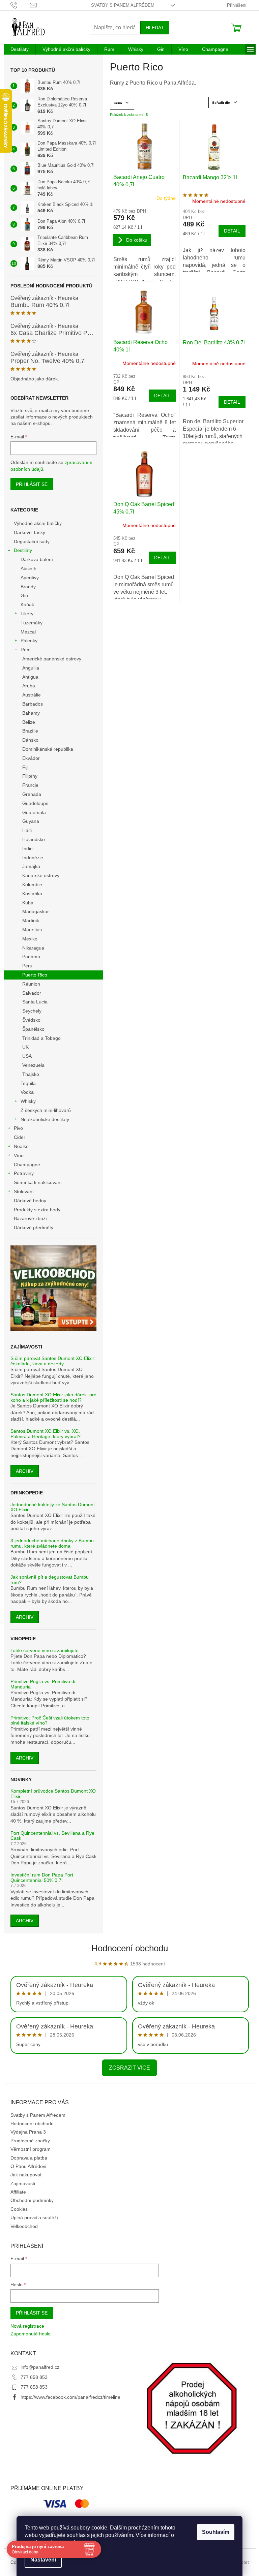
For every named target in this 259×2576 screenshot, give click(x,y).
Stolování (24, 1191)
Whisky (28, 1101)
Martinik (31, 921)
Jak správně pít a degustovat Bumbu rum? (50, 1580)
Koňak (27, 604)
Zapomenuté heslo (31, 2334)
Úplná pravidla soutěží (34, 2217)
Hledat (155, 28)
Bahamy (31, 713)
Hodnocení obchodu (130, 1948)
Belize (29, 722)
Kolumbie (32, 884)
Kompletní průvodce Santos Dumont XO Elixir (53, 1794)
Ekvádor (31, 758)
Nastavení (43, 2560)
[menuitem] (20, 49)
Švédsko (31, 1020)
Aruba (29, 686)
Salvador (32, 993)
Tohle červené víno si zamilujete (45, 1651)
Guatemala (34, 812)
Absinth (28, 568)
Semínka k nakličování (38, 1182)
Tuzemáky (32, 623)
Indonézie (33, 858)
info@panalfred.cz (40, 2367)
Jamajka (31, 866)
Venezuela (33, 1065)
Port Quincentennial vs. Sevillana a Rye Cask (52, 1836)
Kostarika (32, 894)
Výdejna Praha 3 (28, 2132)
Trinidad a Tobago (41, 1038)
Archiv (25, 1471)
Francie (30, 785)
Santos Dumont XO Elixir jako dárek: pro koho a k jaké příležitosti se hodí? (53, 1397)
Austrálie (32, 695)
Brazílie (30, 731)
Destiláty (23, 550)
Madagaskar (36, 911)
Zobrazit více (129, 2068)
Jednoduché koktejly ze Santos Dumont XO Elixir (53, 1507)
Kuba (28, 903)
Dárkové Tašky (30, 532)
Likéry (27, 614)
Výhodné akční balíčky (38, 523)
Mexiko (30, 939)
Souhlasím (216, 2532)
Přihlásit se (32, 484)
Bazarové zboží (30, 1218)
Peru (27, 966)
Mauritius (32, 930)
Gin (24, 595)
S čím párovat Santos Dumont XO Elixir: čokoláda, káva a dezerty (53, 1361)
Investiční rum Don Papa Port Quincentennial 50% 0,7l (42, 1877)
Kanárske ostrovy (41, 875)
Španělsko (33, 1029)
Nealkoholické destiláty (45, 1119)
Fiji (25, 767)
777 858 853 (34, 2377)
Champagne (27, 1165)
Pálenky (29, 641)
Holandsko (34, 839)
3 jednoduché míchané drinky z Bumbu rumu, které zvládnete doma (52, 1543)
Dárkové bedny (30, 1201)
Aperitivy (30, 578)
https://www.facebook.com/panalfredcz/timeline (70, 2397)
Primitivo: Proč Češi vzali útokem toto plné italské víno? (50, 1720)
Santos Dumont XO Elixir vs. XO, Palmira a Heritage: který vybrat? (46, 1434)
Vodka (27, 1092)
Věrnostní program (31, 2149)
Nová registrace (27, 2326)
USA (27, 1056)
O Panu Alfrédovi (28, 2166)
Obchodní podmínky (32, 2200)
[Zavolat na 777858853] (20, 5)
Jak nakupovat (26, 2175)
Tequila (28, 1083)
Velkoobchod (24, 2226)
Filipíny (30, 776)
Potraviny (24, 1173)
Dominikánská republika (48, 749)
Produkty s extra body (37, 1210)
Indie (27, 848)
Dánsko (30, 740)
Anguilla (31, 668)
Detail (232, 231)
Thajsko (31, 1074)
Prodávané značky (30, 2141)
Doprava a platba (29, 2158)
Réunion (31, 984)
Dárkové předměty (34, 1228)
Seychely (32, 1011)
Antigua (30, 677)
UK (25, 1047)
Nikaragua (33, 948)
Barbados (33, 704)
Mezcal (28, 632)
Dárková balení (37, 559)
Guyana (31, 821)
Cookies (19, 2209)
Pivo (18, 1128)
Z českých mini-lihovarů (46, 1110)
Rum (26, 650)
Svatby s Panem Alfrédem (123, 5)
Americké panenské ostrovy (52, 659)
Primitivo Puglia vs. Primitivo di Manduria (43, 1684)
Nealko (21, 1146)
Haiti (27, 830)
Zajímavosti (23, 2183)
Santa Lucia (35, 1002)
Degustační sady (32, 541)
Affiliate (18, 2192)
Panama (31, 957)
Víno (19, 1155)
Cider (20, 1137)
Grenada (32, 794)
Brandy (28, 587)
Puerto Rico (35, 975)
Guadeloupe (35, 803)
